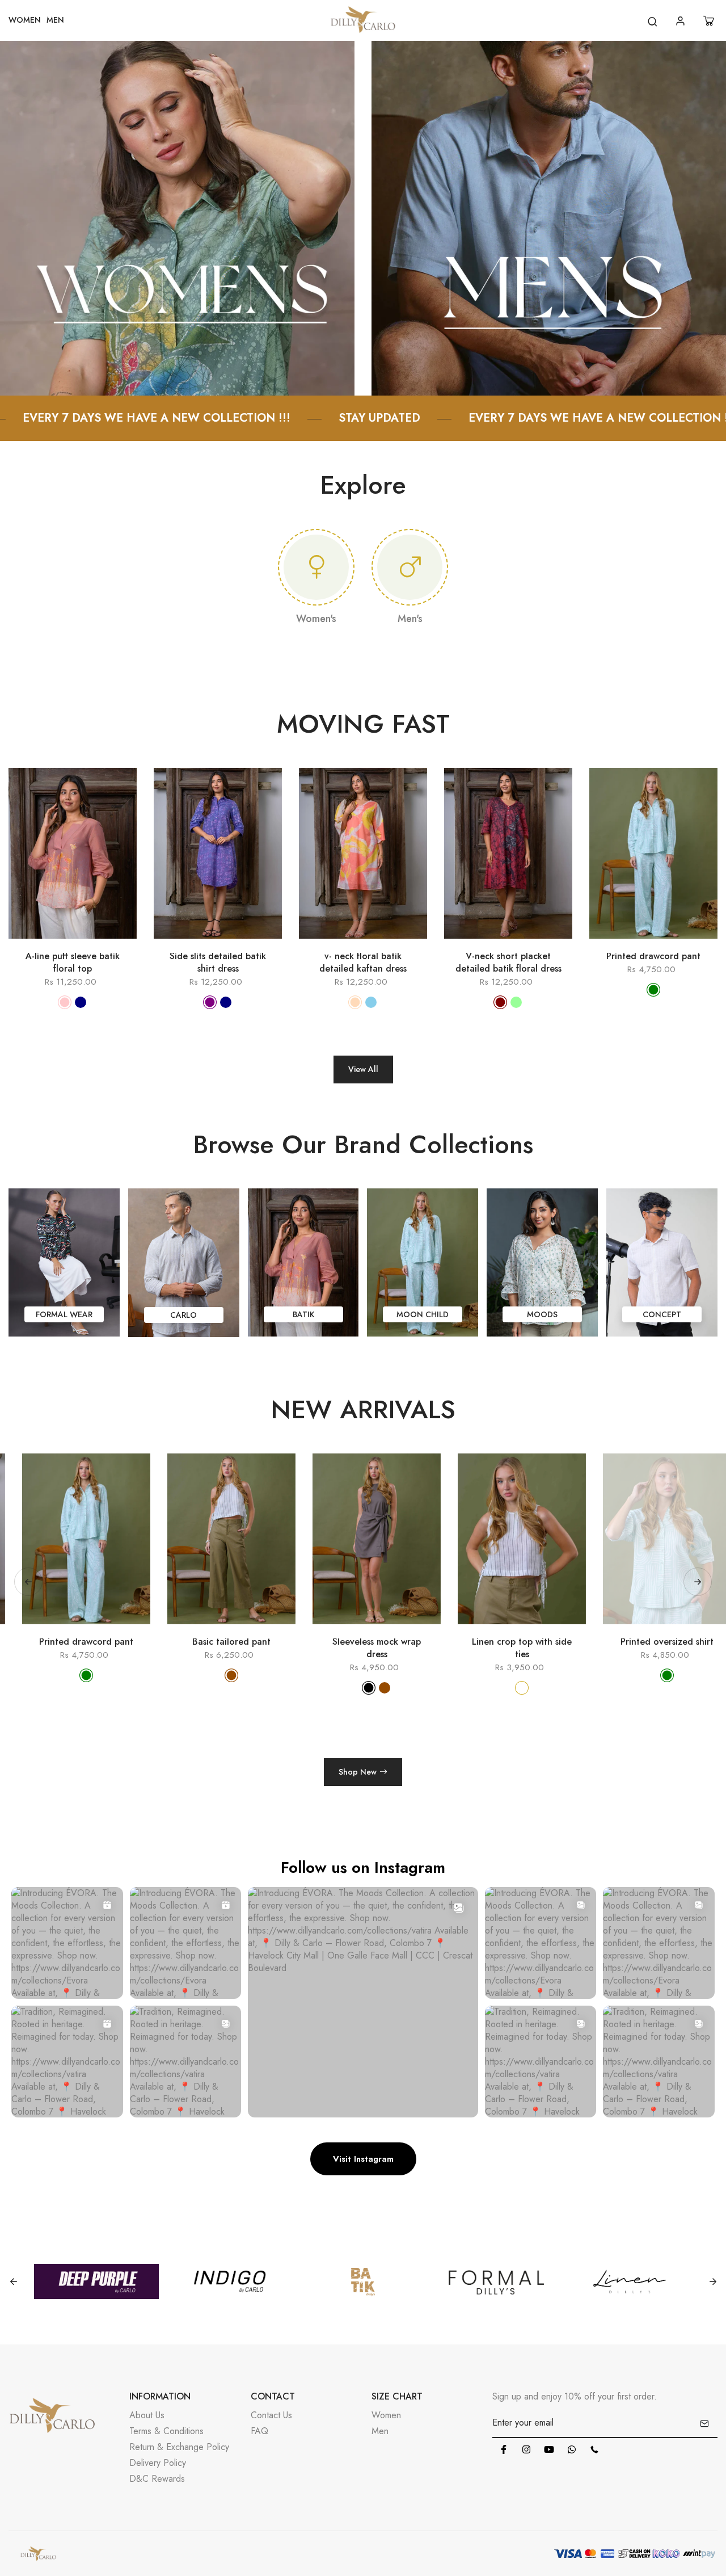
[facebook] (504, 2449)
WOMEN (25, 20)
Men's (410, 619)
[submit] (704, 2423)
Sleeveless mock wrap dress (229, 1648)
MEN (55, 20)
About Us (147, 2415)
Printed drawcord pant (653, 956)
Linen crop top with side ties (374, 1648)
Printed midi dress (664, 1642)
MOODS (542, 1314)
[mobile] (594, 2449)
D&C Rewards (157, 2479)
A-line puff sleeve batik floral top (73, 963)
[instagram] (526, 2449)
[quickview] (56, 944)
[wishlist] (89, 944)
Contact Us (271, 2415)
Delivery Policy (158, 2463)
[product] (23, 944)
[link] (177, 217)
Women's (316, 619)
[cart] (710, 21)
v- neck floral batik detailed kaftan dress (363, 963)
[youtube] (549, 2449)
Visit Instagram (363, 2159)
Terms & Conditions (166, 2431)
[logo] (363, 21)
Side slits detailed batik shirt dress (218, 963)
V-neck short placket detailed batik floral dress (508, 963)
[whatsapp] (572, 2449)
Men (380, 2431)
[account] (682, 21)
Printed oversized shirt (519, 1642)
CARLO (183, 1315)
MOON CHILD (423, 1314)
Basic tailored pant (83, 1642)
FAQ (259, 2431)
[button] (698, 1582)
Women (386, 2415)
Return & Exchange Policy (179, 2447)
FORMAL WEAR (64, 1314)
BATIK (303, 1314)
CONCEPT (662, 1314)
